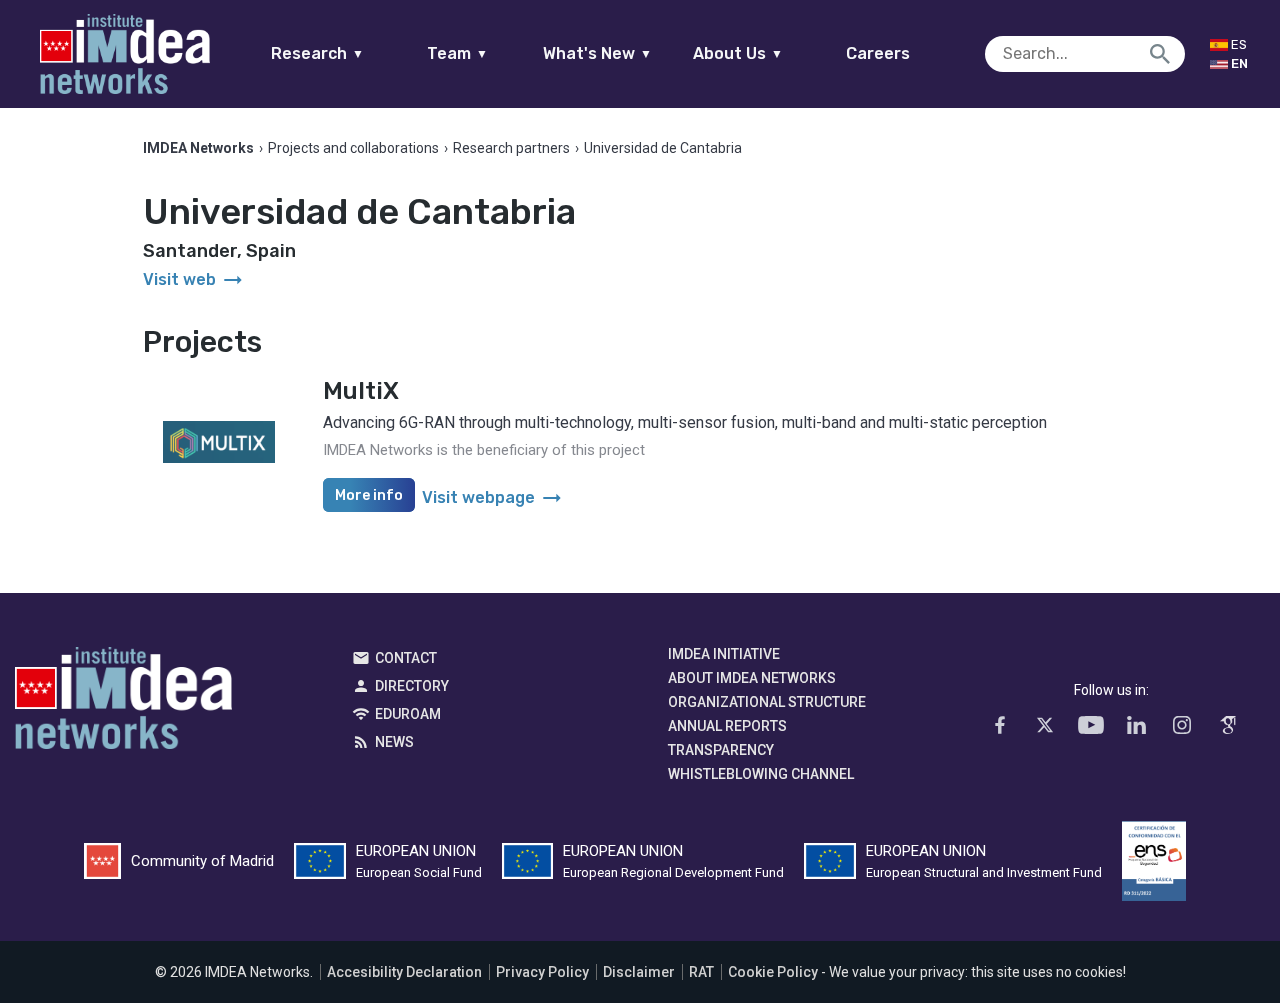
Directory (412, 686)
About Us (738, 53)
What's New (597, 53)
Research (317, 53)
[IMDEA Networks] (125, 54)
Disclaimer (639, 972)
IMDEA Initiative (724, 654)
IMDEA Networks (123, 703)
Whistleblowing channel (761, 774)
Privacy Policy (542, 972)
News (394, 742)
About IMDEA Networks (752, 678)
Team (457, 53)
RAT (701, 972)
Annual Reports (727, 726)
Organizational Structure (767, 702)
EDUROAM (408, 714)
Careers (878, 53)
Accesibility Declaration (404, 972)
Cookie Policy (773, 972)
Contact (406, 658)
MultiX (361, 391)
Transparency (721, 750)
